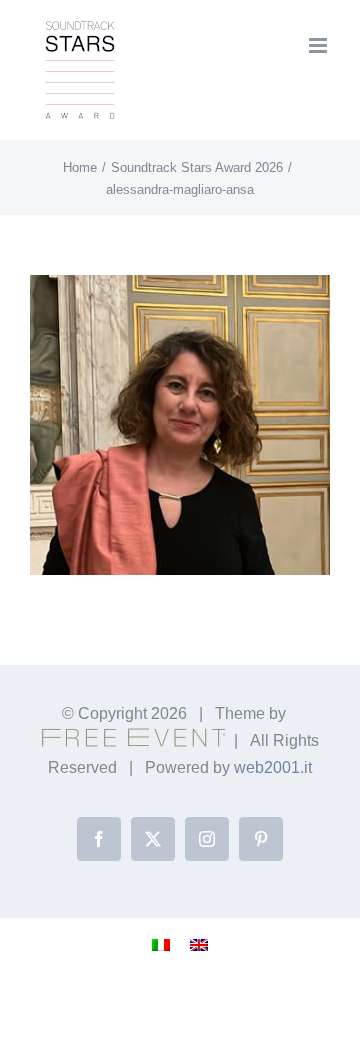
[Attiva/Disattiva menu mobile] (319, 45)
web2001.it (273, 767)
